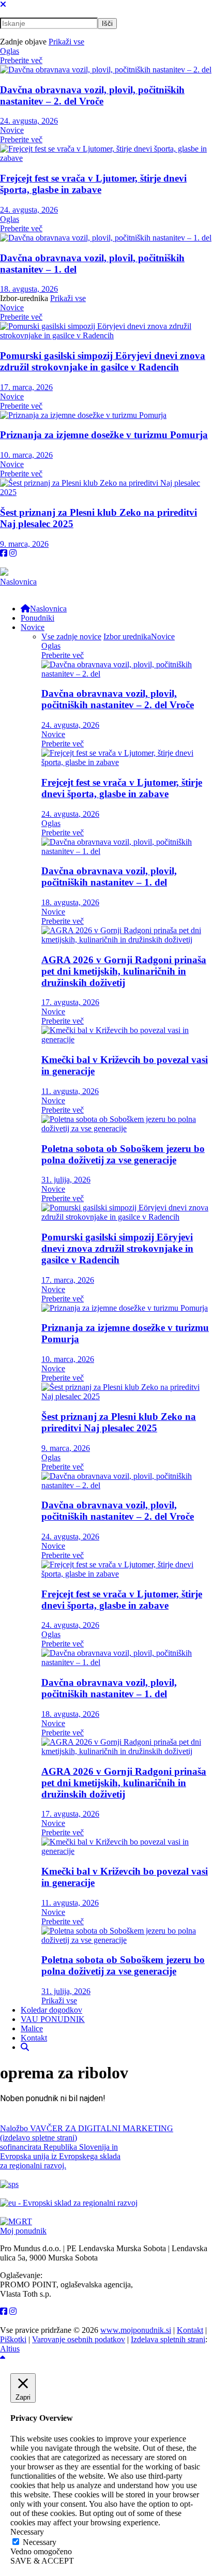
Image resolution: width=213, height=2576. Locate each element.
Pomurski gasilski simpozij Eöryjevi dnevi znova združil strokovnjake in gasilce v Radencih (103, 361)
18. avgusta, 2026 (29, 289)
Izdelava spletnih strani (168, 2339)
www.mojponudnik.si (136, 2330)
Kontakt (190, 2330)
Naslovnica (18, 582)
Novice (12, 130)
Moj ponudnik (23, 2231)
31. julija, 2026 (66, 1180)
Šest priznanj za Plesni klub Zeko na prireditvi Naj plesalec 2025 (119, 1422)
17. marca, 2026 (26, 387)
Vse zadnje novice (71, 636)
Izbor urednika (127, 636)
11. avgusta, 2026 (70, 1091)
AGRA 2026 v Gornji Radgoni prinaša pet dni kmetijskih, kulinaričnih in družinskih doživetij (124, 971)
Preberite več (21, 60)
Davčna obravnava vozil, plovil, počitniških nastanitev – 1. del (109, 877)
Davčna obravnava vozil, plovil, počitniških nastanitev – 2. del (92, 95)
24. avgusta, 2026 (29, 121)
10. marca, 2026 (26, 455)
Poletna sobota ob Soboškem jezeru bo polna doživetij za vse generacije (123, 1154)
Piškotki (13, 2339)
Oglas (10, 51)
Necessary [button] (27, 2532)
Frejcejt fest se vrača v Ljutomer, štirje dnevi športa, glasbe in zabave (93, 184)
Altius (10, 2349)
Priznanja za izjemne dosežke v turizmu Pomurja (104, 435)
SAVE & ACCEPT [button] (42, 2561)
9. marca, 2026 (24, 544)
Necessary (40, 2542)
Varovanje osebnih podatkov (79, 2339)
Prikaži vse (66, 42)
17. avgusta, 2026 (70, 1002)
